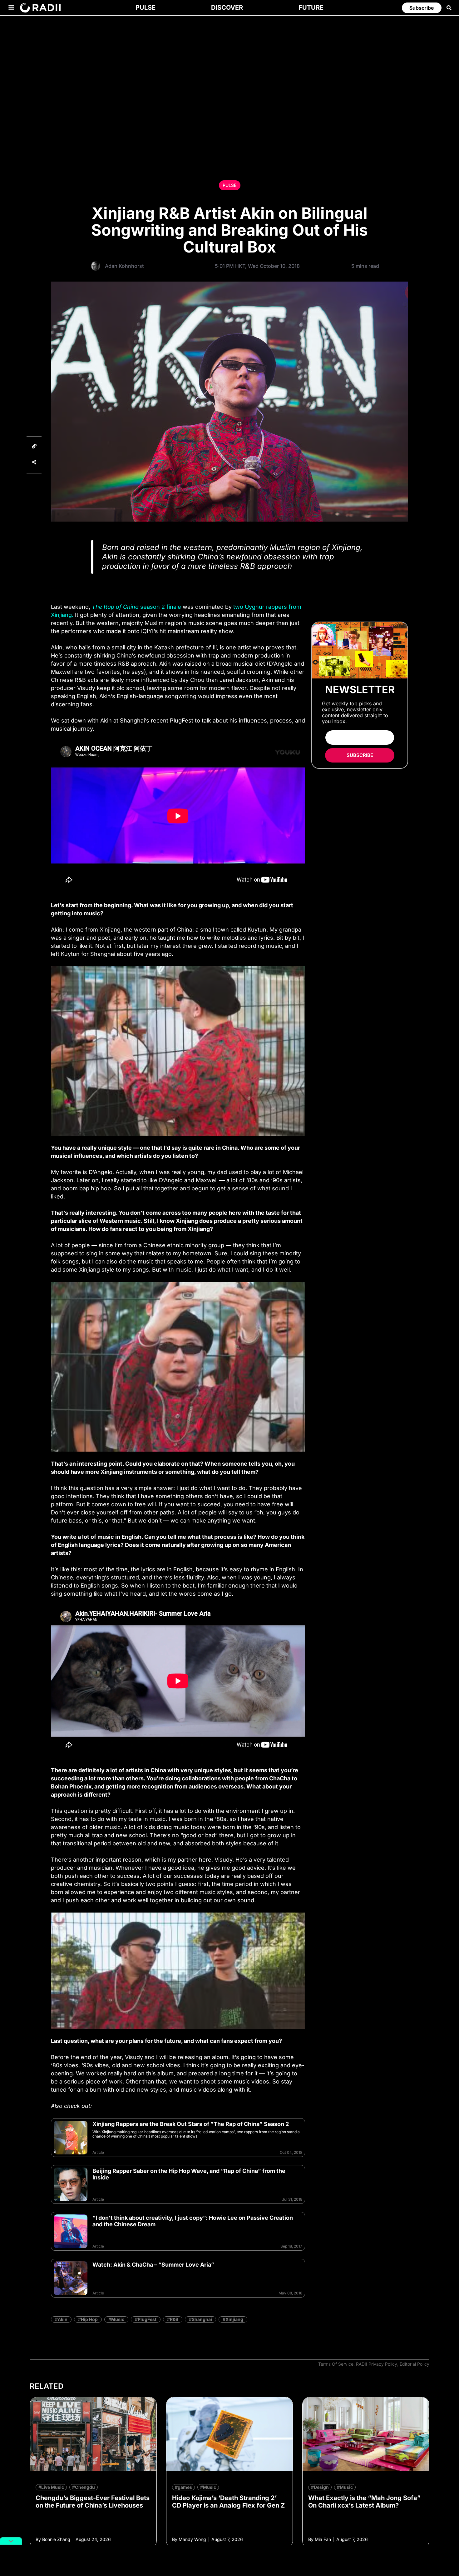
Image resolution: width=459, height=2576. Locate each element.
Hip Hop (89, 2319)
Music (118, 2319)
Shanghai (202, 2319)
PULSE (230, 185)
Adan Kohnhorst (124, 266)
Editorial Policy (415, 2364)
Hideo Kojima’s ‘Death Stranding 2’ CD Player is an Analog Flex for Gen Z (228, 2502)
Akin (63, 2319)
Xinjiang (234, 2319)
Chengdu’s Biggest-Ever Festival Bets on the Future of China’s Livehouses (93, 2502)
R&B (174, 2319)
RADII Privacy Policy (377, 2364)
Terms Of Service (336, 2364)
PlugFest (147, 2319)
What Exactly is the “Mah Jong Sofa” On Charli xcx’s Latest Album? (364, 2502)
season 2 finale (136, 607)
